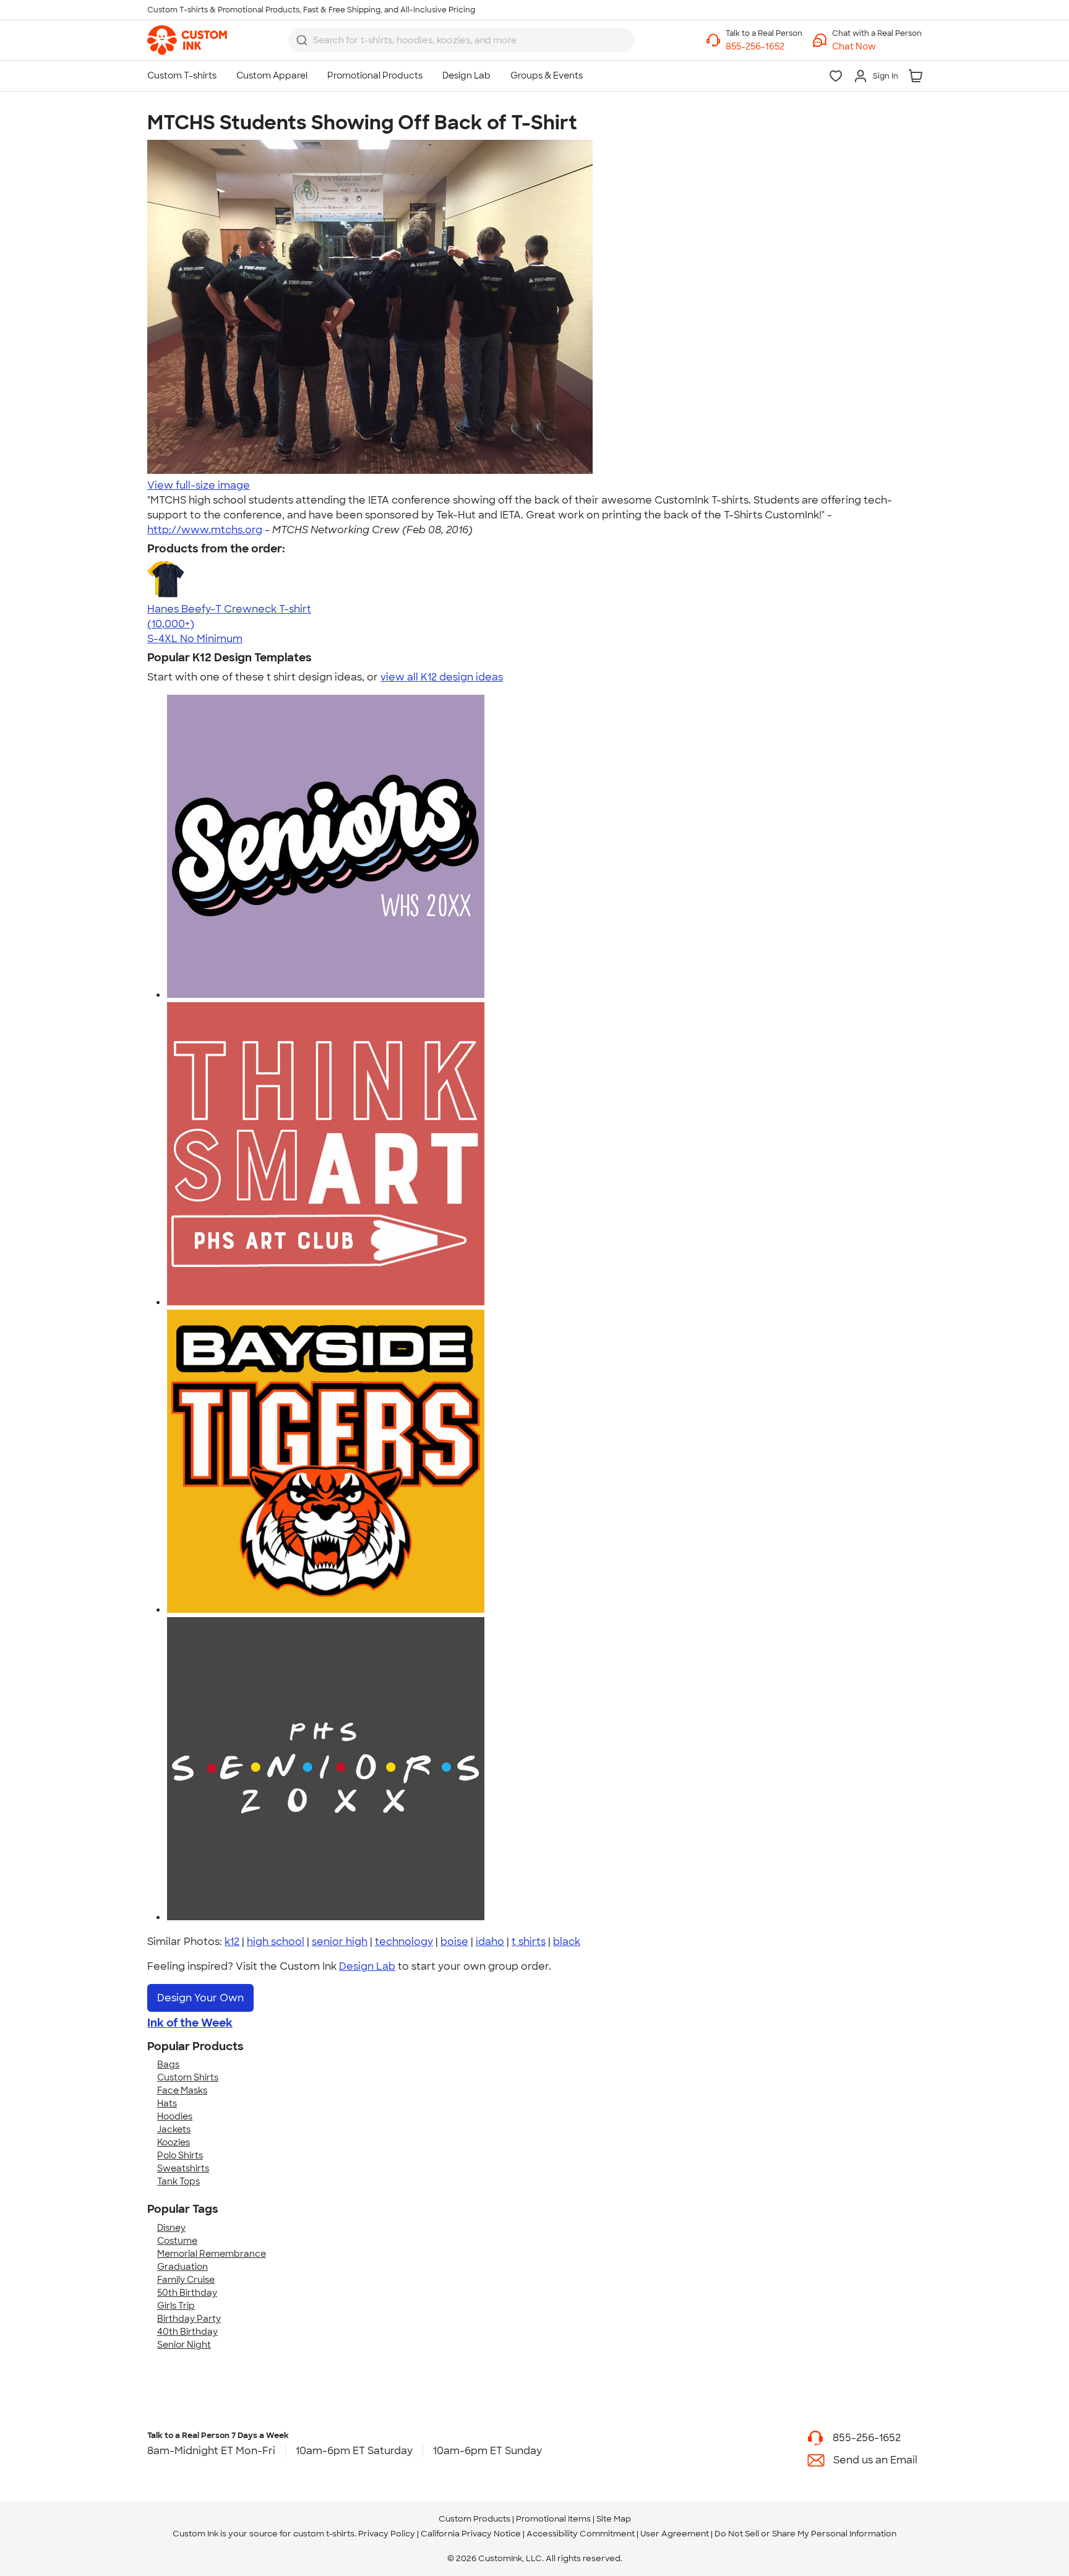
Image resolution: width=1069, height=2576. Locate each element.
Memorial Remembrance (212, 2254)
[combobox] (462, 40)
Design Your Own (200, 1998)
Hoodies (175, 2116)
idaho (490, 1942)
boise (454, 1942)
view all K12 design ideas (442, 677)
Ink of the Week (190, 2023)
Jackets (174, 2129)
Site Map (614, 2519)
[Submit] (302, 40)
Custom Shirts (188, 2077)
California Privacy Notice (471, 2534)
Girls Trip (176, 2306)
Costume (177, 2241)
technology (404, 1942)
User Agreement (675, 2534)
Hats (167, 2103)
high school (276, 1942)
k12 (232, 1942)
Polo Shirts (180, 2155)
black (567, 1942)
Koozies (174, 2142)
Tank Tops (178, 2181)
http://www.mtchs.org (205, 530)
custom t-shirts (324, 2534)
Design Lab (367, 1966)
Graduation (182, 2267)
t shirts (529, 1942)
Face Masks (182, 2090)
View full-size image (199, 485)
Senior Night (184, 2345)
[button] (877, 47)
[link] (187, 40)
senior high (340, 1942)
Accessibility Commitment (581, 2534)
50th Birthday (187, 2293)
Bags (168, 2064)
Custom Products (474, 2519)
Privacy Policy (387, 2534)
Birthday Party (189, 2319)
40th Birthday (187, 2332)
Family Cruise (186, 2280)
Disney (171, 2228)
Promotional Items (553, 2519)
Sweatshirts (183, 2168)
